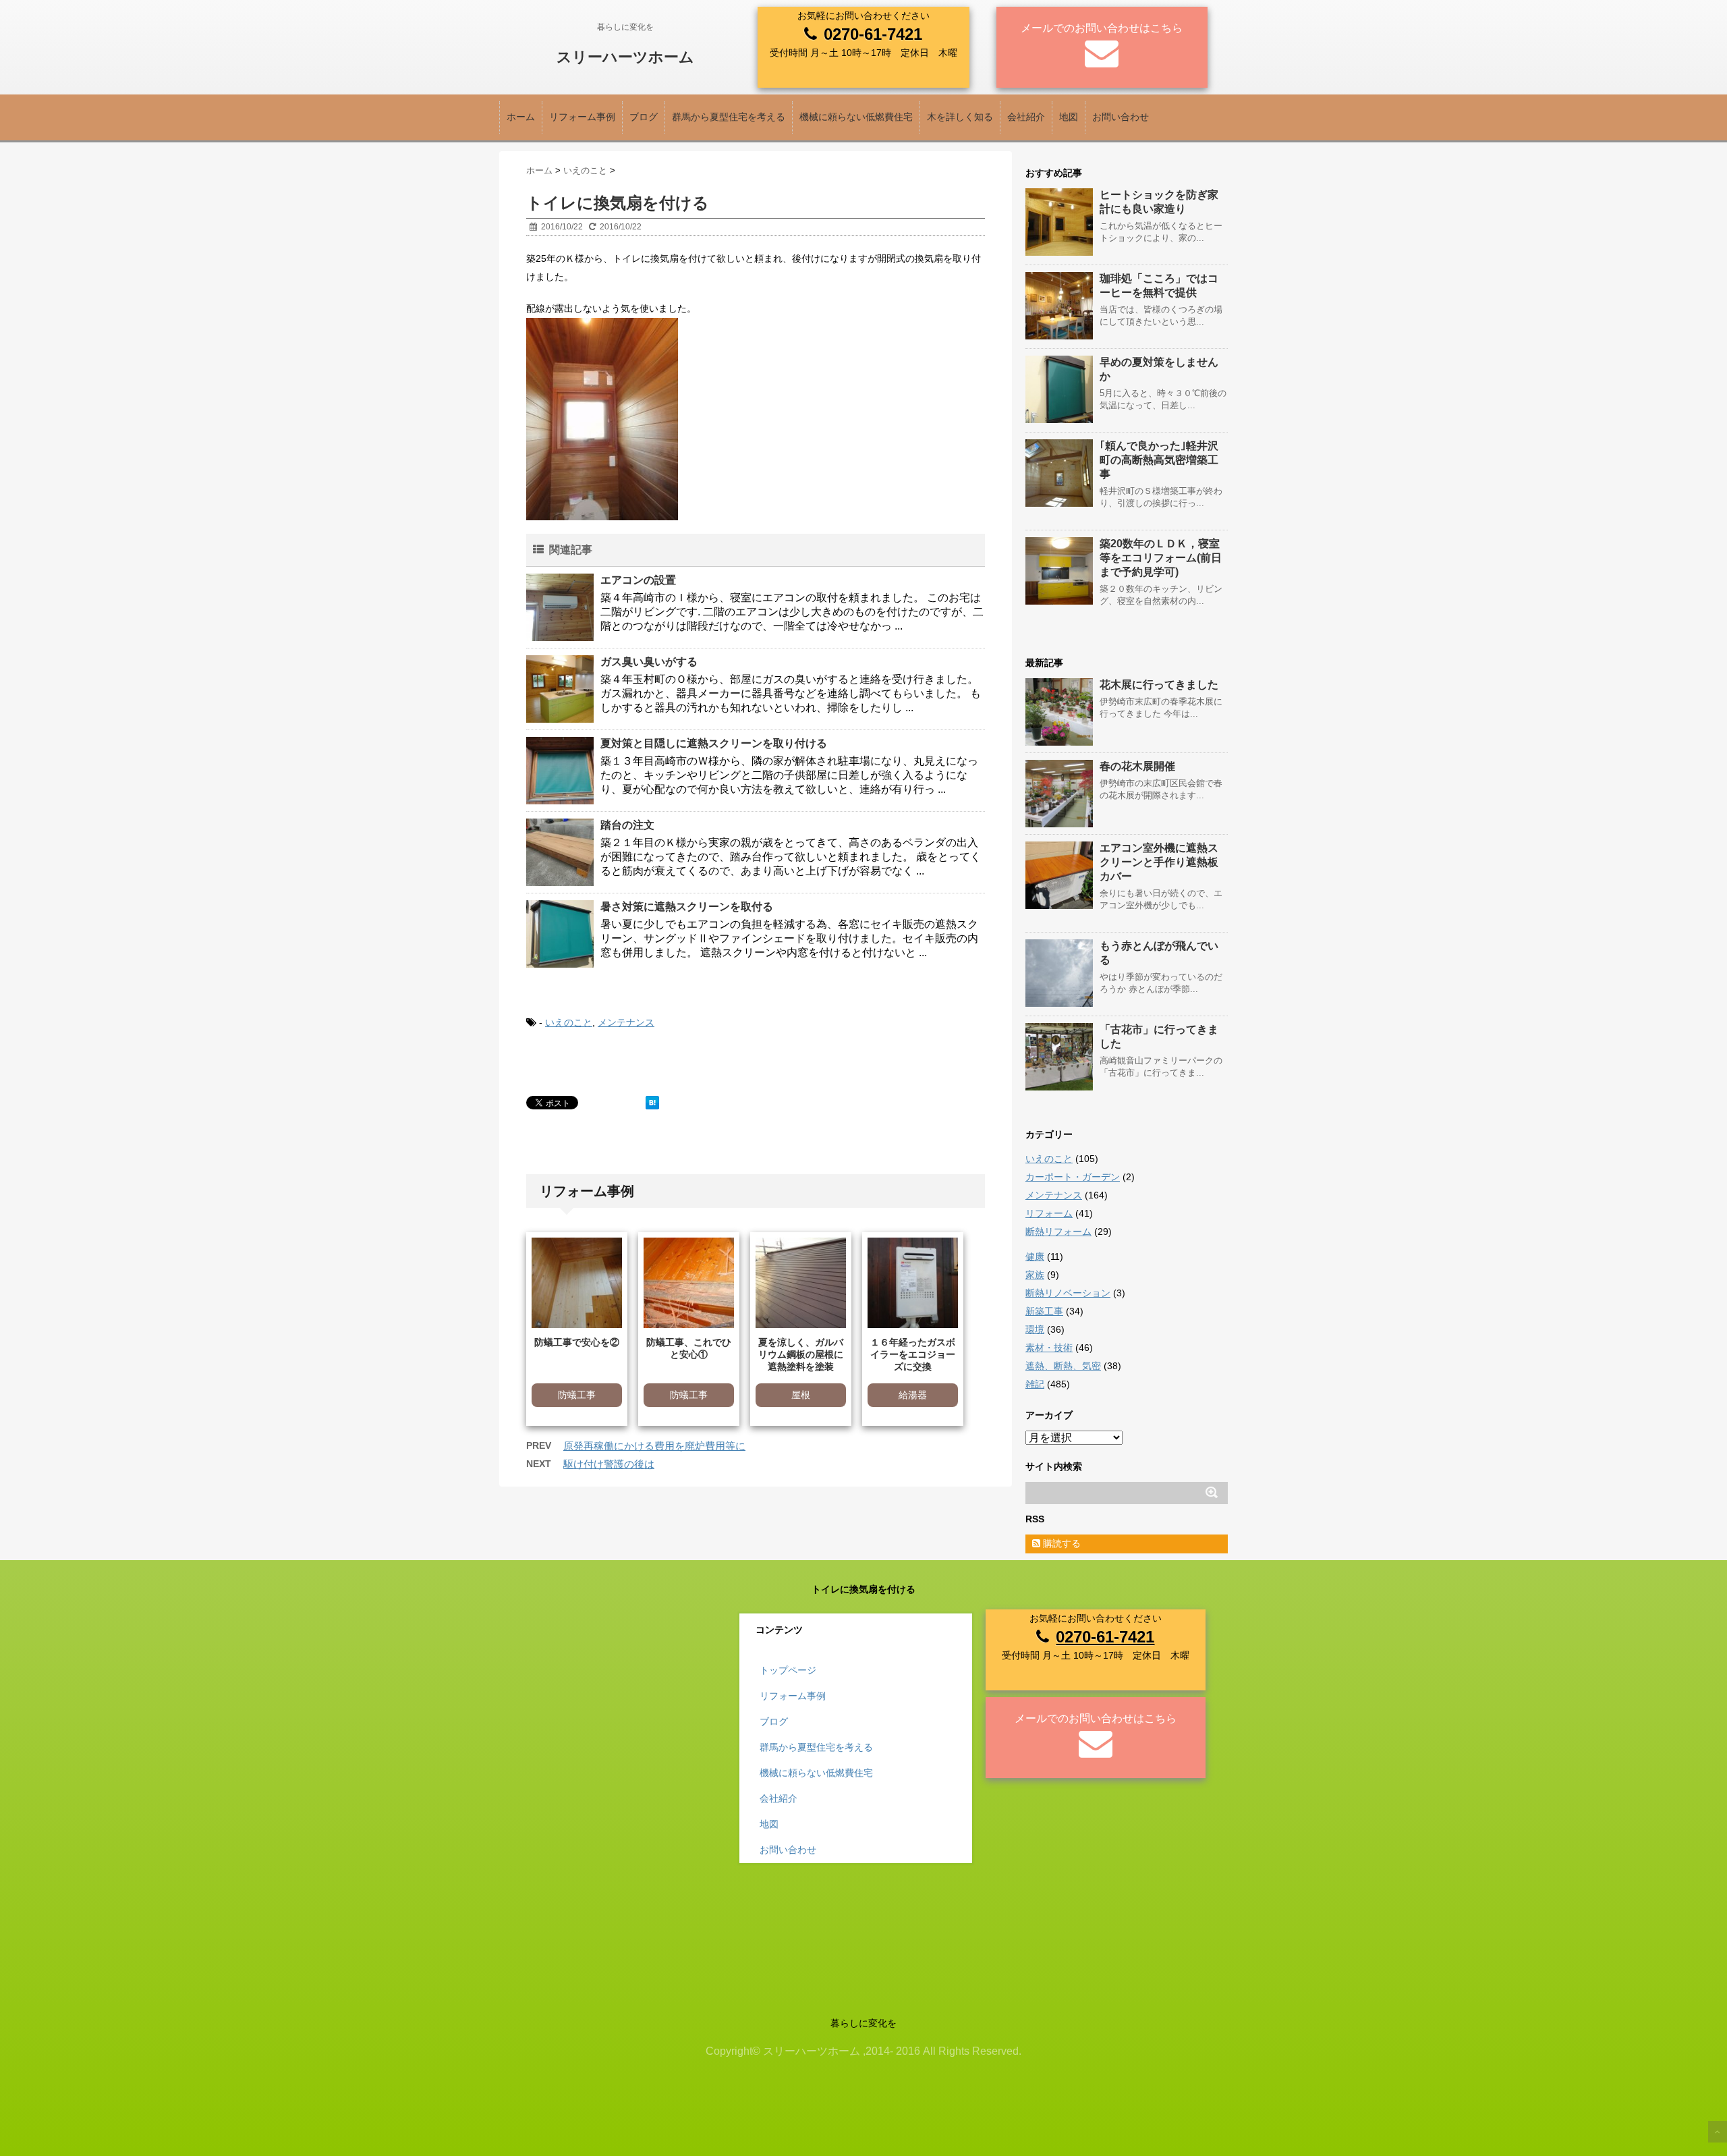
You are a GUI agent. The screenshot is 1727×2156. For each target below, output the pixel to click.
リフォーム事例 (582, 117)
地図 (1069, 117)
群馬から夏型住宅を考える (729, 117)
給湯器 (913, 1395)
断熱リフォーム (1058, 1232)
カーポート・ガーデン (1073, 1177)
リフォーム (1049, 1213)
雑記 (1035, 1384)
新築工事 (1044, 1311)
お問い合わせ (1121, 117)
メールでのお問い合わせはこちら (1102, 28)
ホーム (521, 117)
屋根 (801, 1395)
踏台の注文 (627, 825)
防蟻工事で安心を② (577, 1342)
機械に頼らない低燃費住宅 (856, 117)
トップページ (788, 1670)
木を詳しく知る (960, 117)
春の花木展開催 (1137, 766)
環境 (1035, 1329)
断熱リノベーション (1068, 1293)
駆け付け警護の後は (609, 1464)
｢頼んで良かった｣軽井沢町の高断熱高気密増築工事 (1159, 460)
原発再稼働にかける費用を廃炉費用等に (654, 1446)
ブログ (644, 117)
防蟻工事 (577, 1395)
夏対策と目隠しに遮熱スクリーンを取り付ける (714, 743)
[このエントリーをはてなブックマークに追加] (652, 1103)
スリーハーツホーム (625, 57)
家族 (1035, 1275)
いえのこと (569, 1022)
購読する (1060, 1543)
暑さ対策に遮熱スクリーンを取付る (687, 907)
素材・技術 (1049, 1348)
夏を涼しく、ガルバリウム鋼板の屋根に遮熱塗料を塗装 (801, 1354)
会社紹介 (1026, 117)
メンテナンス (626, 1022)
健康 (1035, 1256)
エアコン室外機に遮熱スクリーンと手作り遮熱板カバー (1159, 862)
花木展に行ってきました (1159, 685)
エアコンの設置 (638, 580)
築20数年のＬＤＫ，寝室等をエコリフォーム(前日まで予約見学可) (1161, 558)
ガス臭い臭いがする (649, 662)
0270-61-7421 (873, 34)
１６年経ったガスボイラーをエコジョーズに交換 (913, 1354)
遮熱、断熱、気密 (1063, 1366)
